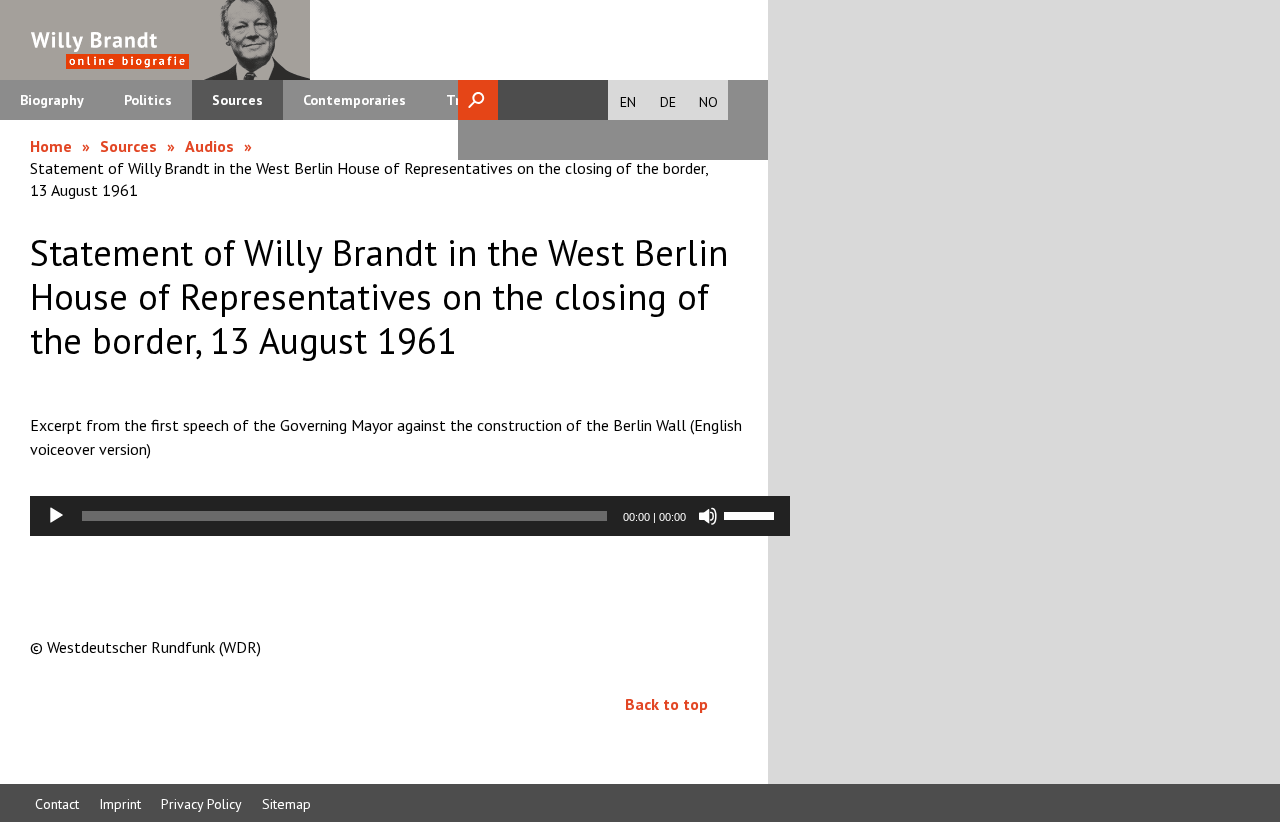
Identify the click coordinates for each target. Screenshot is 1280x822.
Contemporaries (354, 100)
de (668, 102)
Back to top (666, 704)
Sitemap (286, 804)
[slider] (752, 514)
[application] (410, 516)
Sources (237, 100)
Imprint (120, 804)
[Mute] (708, 516)
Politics (148, 100)
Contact (57, 804)
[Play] (56, 516)
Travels (470, 100)
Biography (52, 100)
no (708, 102)
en (628, 102)
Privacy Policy (201, 804)
